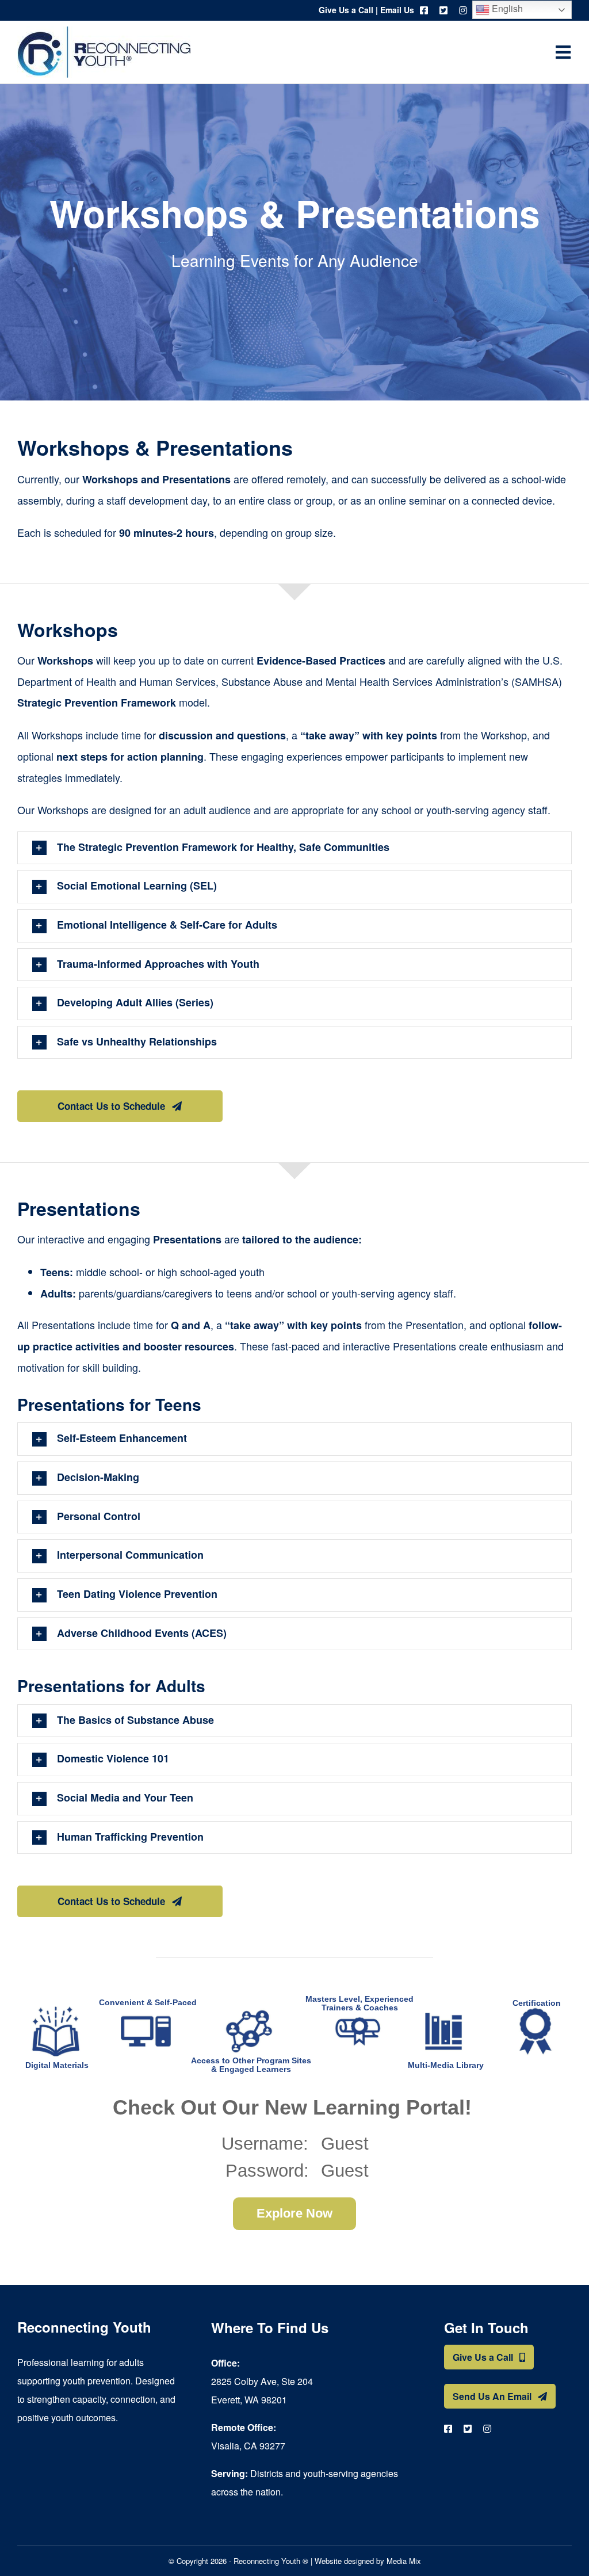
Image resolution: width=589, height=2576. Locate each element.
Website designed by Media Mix (368, 2561)
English (506, 8)
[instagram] (463, 10)
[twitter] (443, 10)
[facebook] (424, 10)
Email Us (397, 10)
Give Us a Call (346, 10)
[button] (294, 848)
